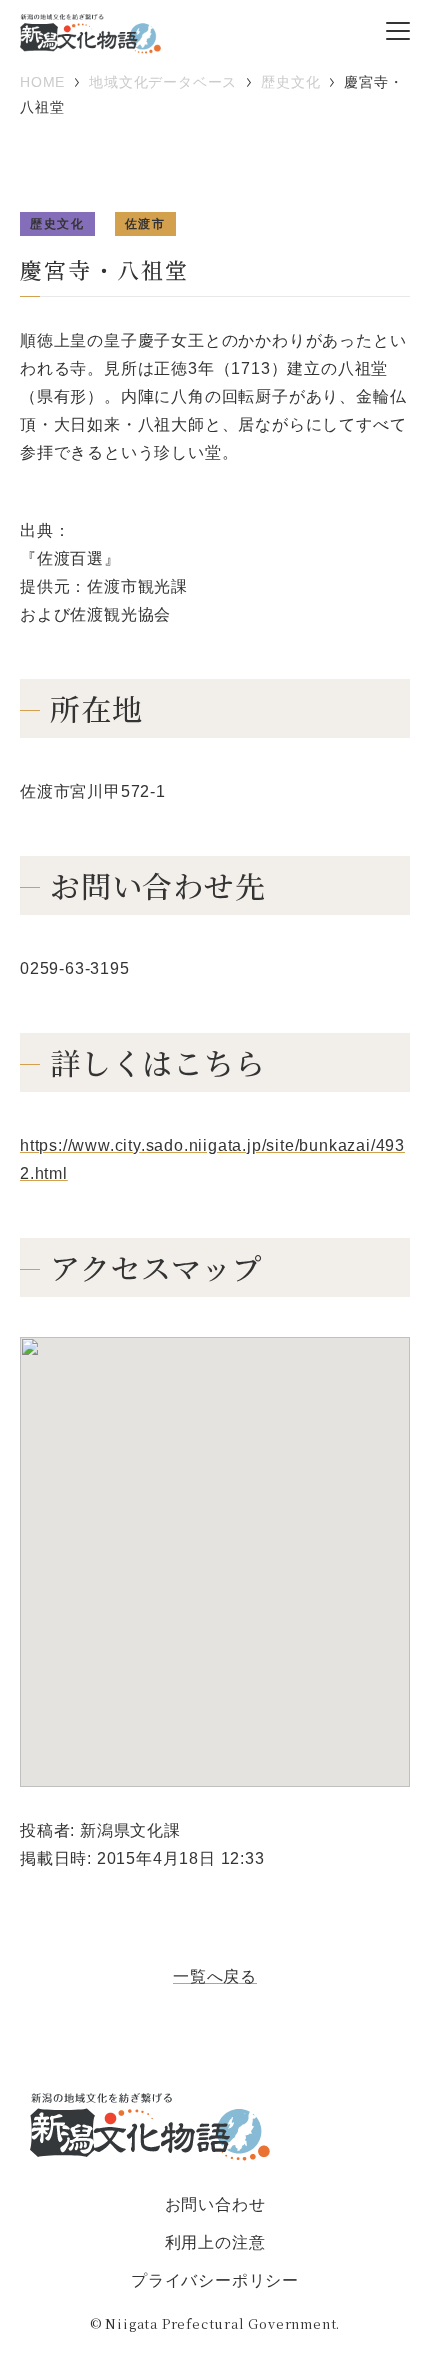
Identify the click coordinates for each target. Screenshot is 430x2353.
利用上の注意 (215, 2242)
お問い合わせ (215, 2204)
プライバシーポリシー (215, 2280)
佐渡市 (145, 224)
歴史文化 (57, 224)
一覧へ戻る (215, 1976)
